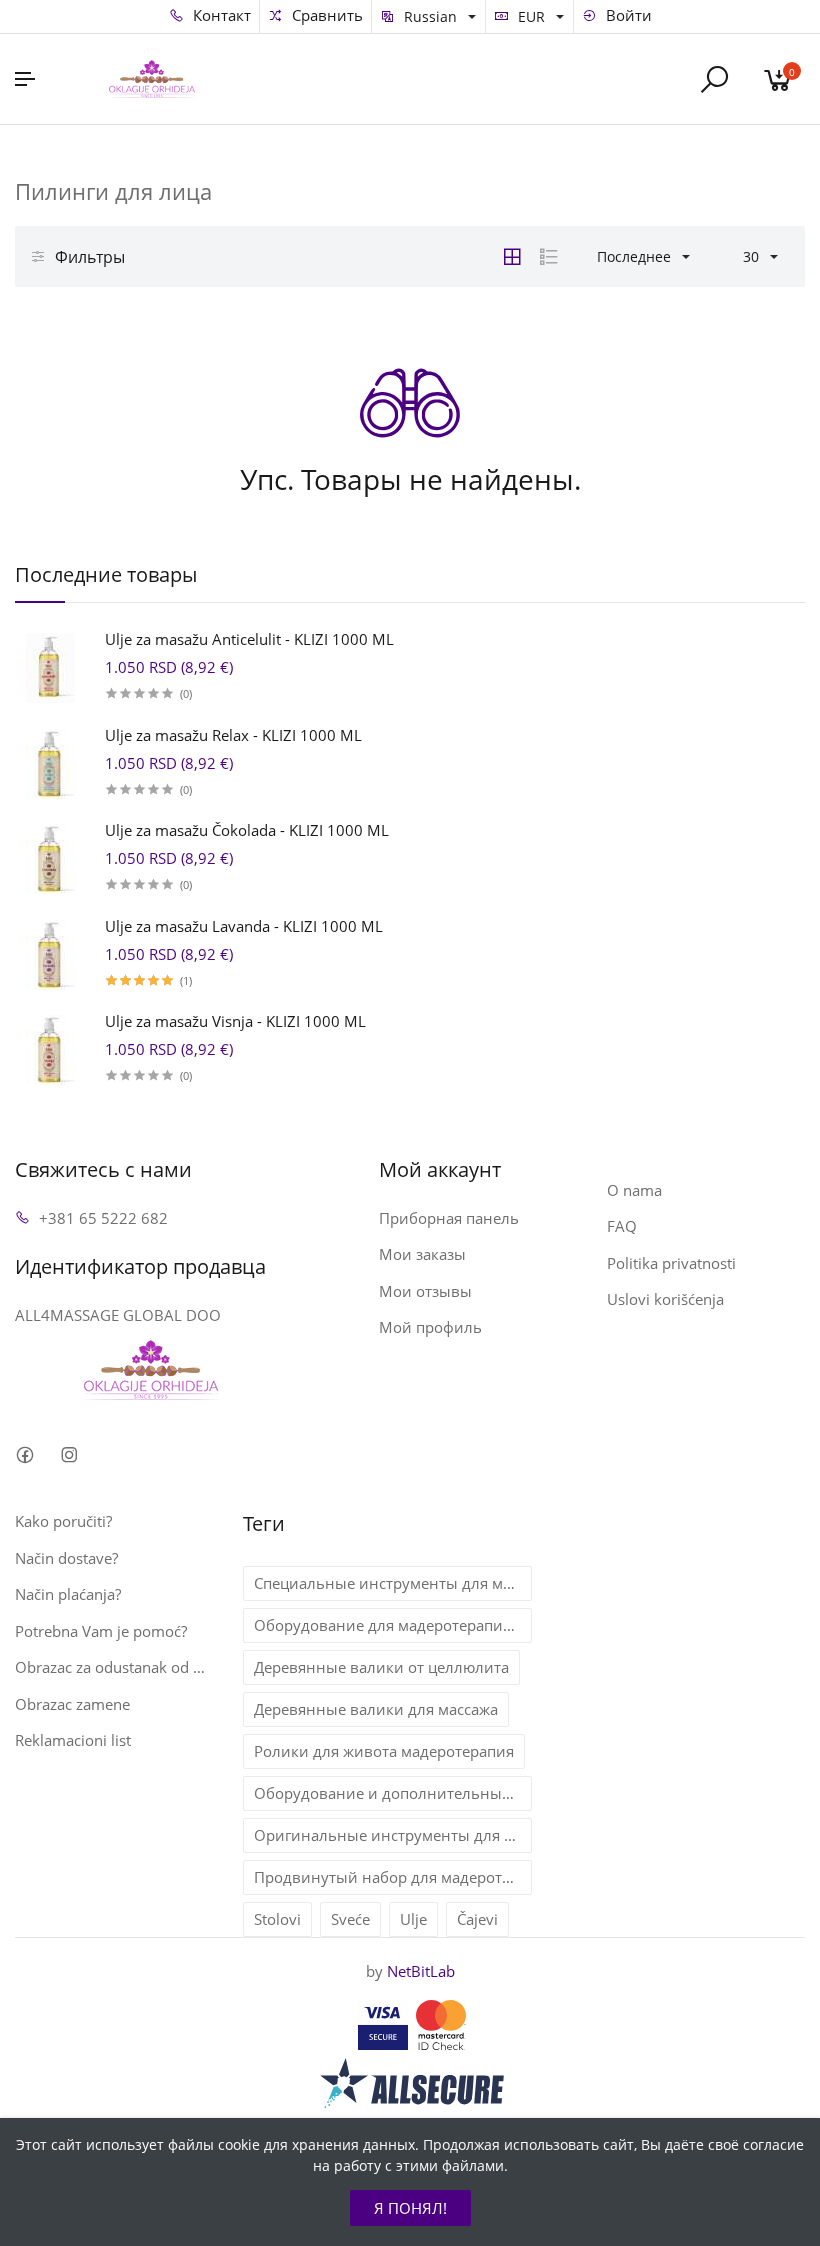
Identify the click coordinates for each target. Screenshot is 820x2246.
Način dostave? (66, 1558)
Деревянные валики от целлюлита (381, 1667)
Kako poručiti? (63, 1521)
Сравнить (325, 15)
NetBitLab (421, 1971)
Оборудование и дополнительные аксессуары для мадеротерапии (393, 1793)
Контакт (220, 15)
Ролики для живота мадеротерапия (384, 1751)
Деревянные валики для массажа (376, 1709)
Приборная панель (449, 1218)
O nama (634, 1190)
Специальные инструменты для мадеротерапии (393, 1583)
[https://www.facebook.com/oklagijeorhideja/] (24, 1454)
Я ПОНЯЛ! (410, 2208)
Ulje (413, 1919)
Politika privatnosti (671, 1263)
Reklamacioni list (73, 1740)
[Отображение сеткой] (512, 257)
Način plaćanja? (68, 1594)
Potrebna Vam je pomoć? (101, 1631)
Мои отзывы (425, 1291)
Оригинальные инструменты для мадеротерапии (393, 1835)
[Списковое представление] (549, 257)
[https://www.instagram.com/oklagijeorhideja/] (68, 1454)
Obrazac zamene (72, 1704)
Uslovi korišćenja (665, 1299)
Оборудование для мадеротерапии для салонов (393, 1625)
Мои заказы (422, 1254)
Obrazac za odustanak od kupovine (114, 1667)
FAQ (622, 1226)
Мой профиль (430, 1327)
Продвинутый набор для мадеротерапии (393, 1877)
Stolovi (277, 1919)
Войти (627, 15)
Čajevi (477, 1919)
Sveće (350, 1919)
